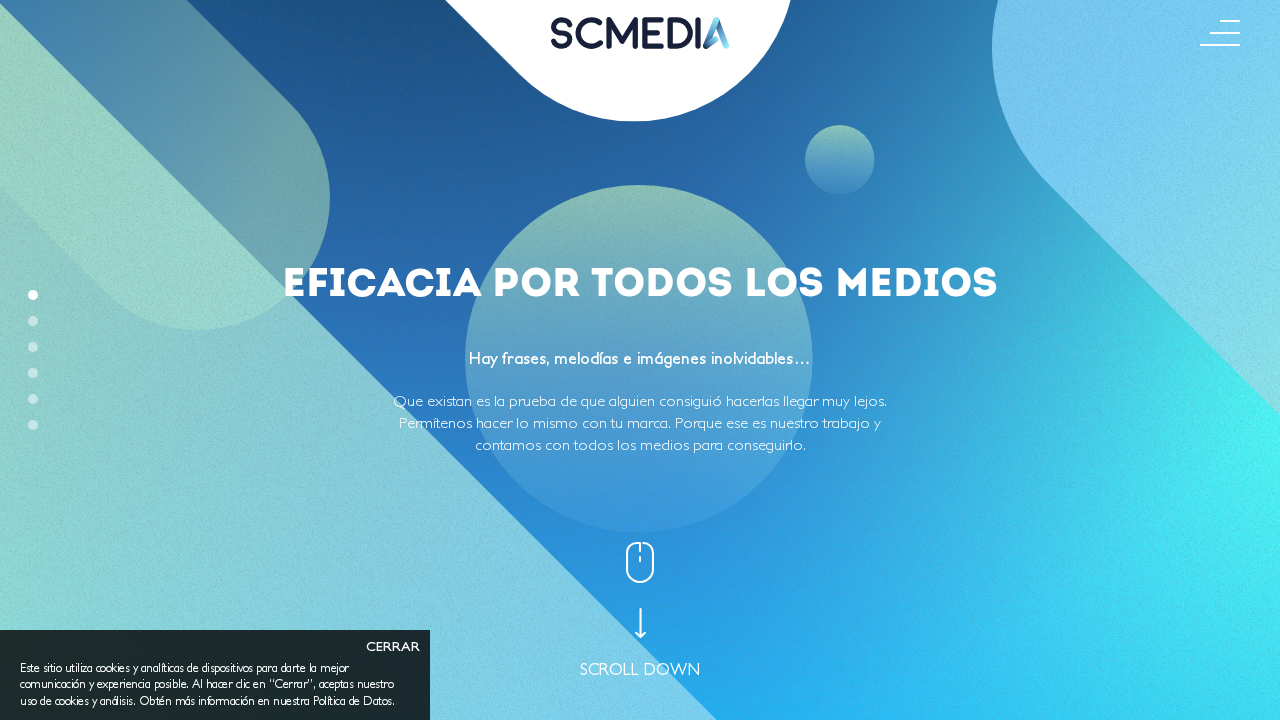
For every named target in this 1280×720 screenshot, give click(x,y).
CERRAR (393, 646)
